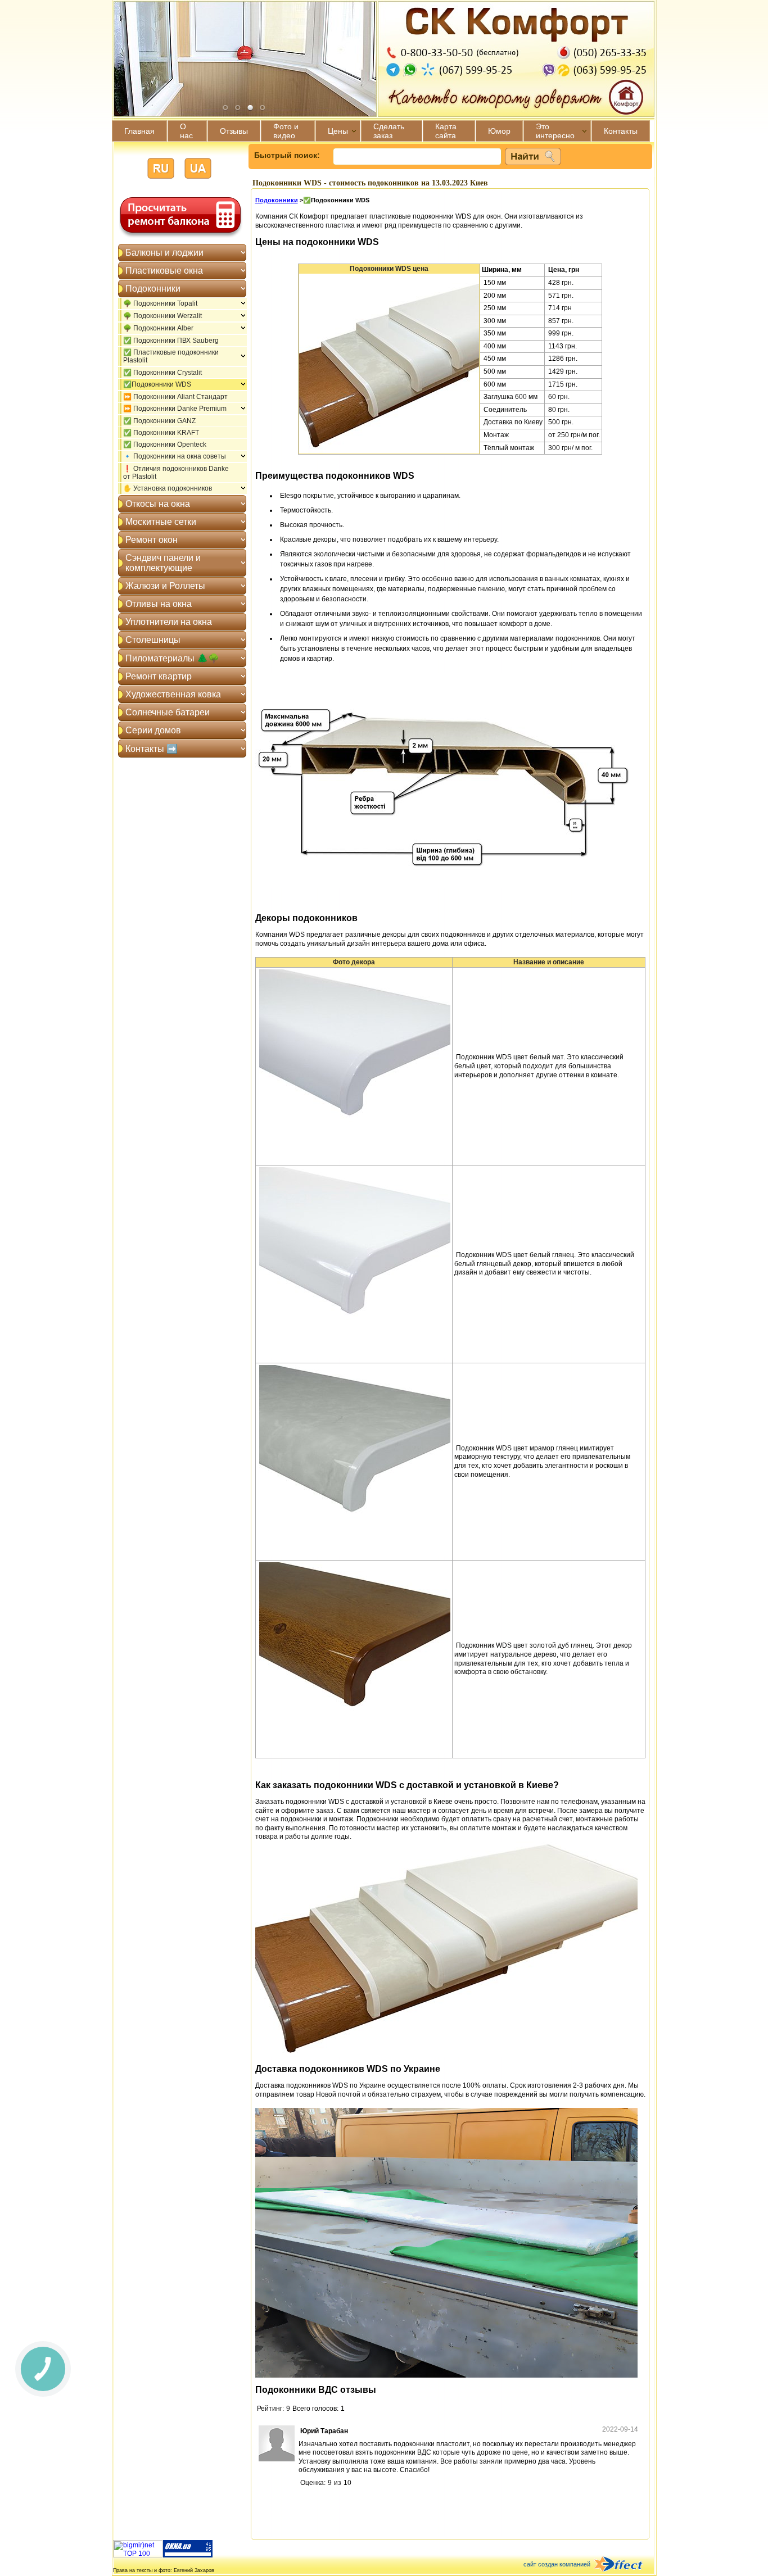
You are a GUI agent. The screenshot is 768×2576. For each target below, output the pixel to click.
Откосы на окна (158, 504)
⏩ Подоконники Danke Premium (175, 409)
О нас (186, 131)
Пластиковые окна (164, 271)
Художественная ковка (173, 694)
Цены (338, 131)
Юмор (499, 131)
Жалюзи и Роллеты (165, 586)
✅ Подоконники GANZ (159, 421)
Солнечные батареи (168, 712)
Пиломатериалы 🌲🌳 (172, 658)
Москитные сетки (161, 522)
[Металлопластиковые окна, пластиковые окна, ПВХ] (188, 2555)
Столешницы (153, 640)
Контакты (621, 131)
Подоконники (153, 289)
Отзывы (234, 131)
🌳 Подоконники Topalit (160, 303)
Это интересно (555, 131)
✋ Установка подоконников (168, 488)
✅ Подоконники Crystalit (162, 373)
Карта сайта (446, 131)
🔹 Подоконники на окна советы (175, 456)
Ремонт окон (152, 540)
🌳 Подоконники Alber (158, 328)
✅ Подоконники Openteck (165, 445)
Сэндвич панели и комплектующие (163, 563)
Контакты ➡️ (152, 749)
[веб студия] (625, 2565)
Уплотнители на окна (169, 622)
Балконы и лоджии (164, 253)
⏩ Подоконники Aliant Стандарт (175, 397)
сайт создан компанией (557, 2564)
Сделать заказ (389, 131)
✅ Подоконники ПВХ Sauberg (171, 341)
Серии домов (153, 730)
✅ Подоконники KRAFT (161, 433)
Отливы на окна (159, 604)
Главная (139, 131)
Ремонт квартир (159, 676)
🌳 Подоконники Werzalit (162, 316)
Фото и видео (286, 131)
